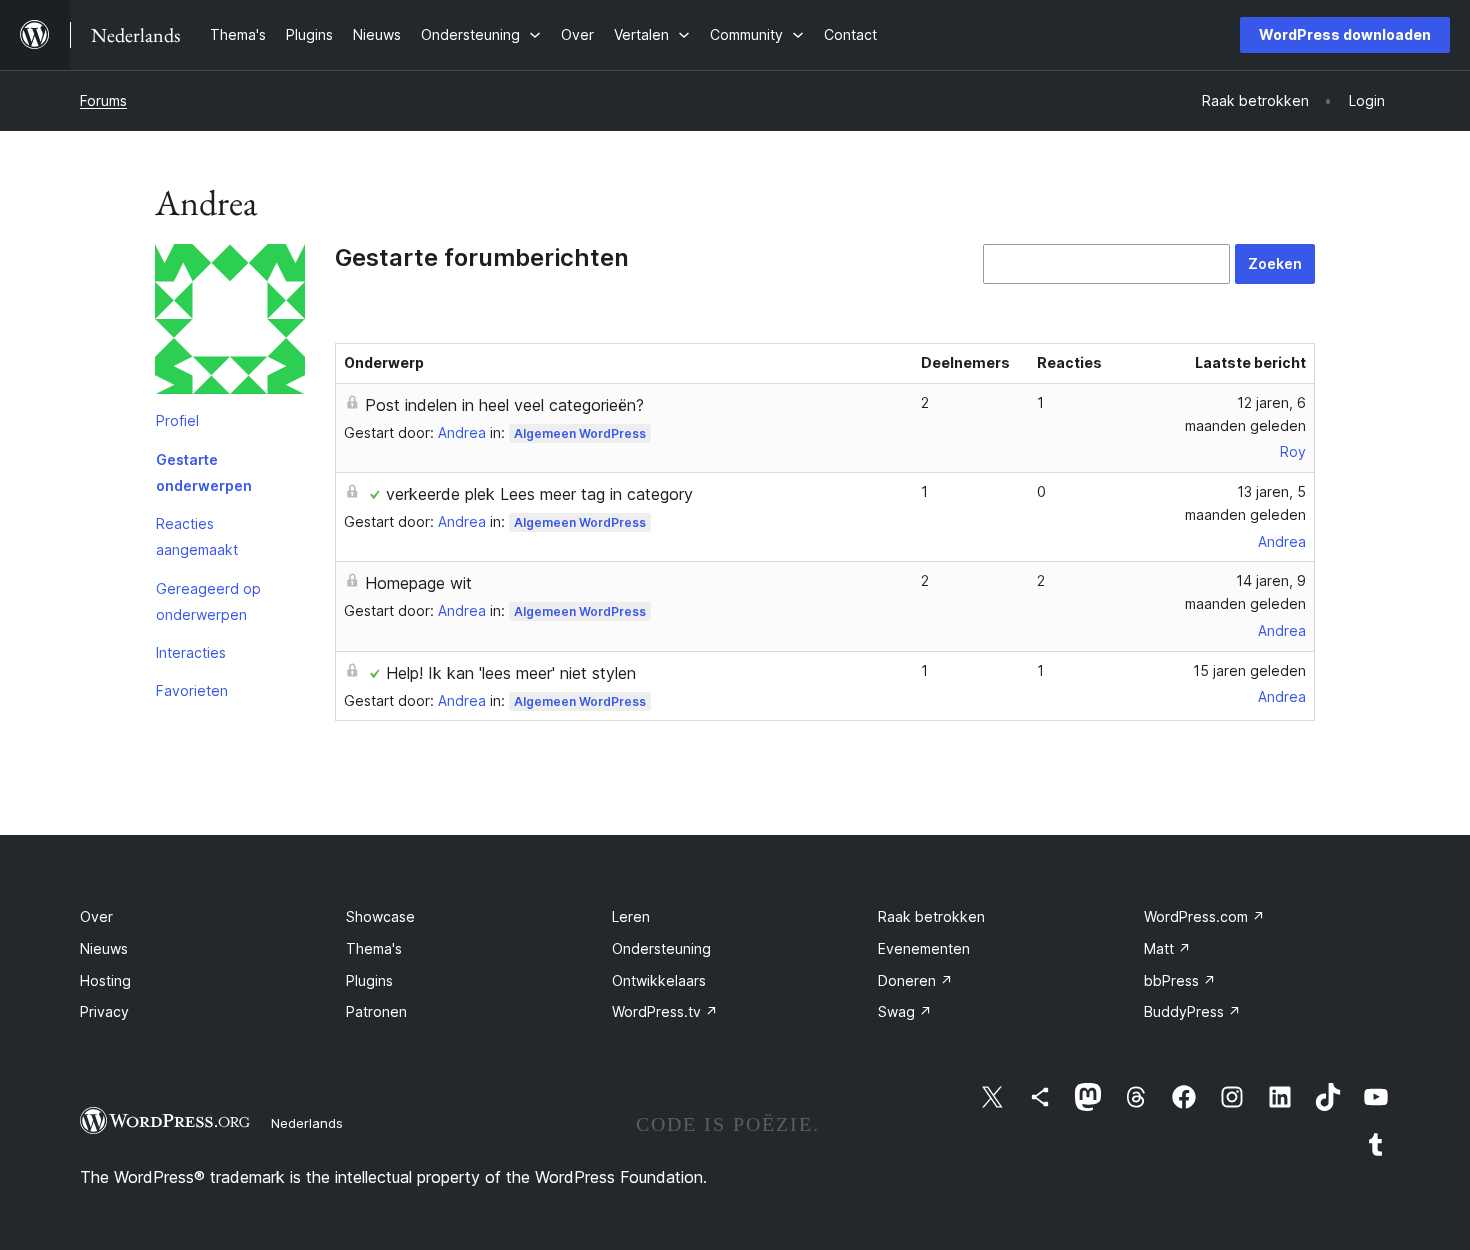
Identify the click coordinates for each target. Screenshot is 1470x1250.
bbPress (1180, 980)
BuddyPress (1192, 1011)
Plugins (369, 980)
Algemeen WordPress (580, 433)
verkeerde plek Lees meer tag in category (539, 494)
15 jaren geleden (1249, 670)
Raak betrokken (931, 916)
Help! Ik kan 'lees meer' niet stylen (511, 673)
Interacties (191, 652)
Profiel (177, 420)
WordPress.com (1204, 916)
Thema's (374, 948)
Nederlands (307, 1123)
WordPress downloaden (1345, 34)
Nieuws (104, 948)
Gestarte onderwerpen (204, 472)
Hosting (105, 980)
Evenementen (924, 948)
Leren (631, 916)
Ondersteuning (661, 948)
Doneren (915, 980)
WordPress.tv (665, 1011)
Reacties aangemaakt (197, 536)
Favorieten (192, 690)
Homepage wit (418, 583)
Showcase (380, 916)
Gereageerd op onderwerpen (208, 601)
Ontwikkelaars (659, 980)
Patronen (376, 1011)
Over (96, 916)
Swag (905, 1011)
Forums (103, 100)
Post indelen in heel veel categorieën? (504, 405)
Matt (1167, 948)
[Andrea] (230, 323)
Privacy (104, 1011)
